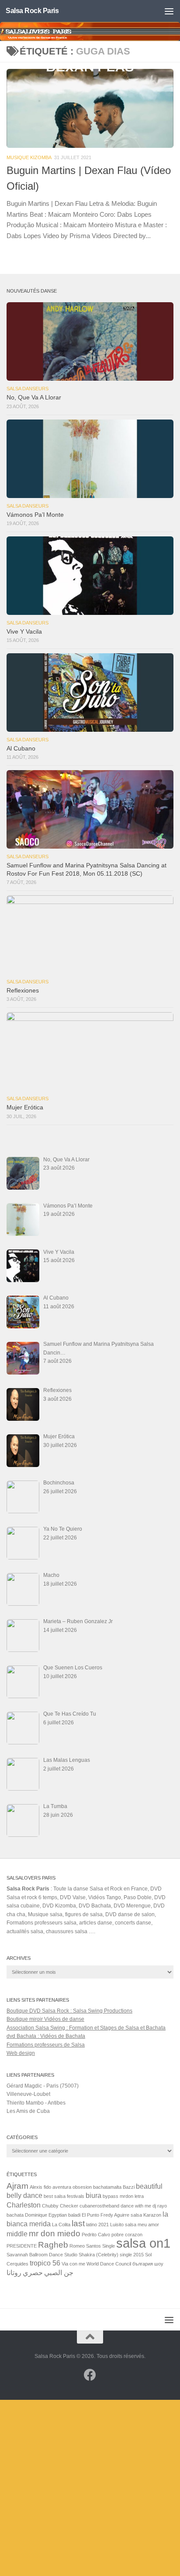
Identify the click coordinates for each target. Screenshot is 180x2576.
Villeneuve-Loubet (28, 2094)
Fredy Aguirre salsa (121, 2215)
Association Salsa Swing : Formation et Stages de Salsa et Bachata (86, 2028)
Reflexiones (23, 991)
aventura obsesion (72, 2187)
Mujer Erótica (25, 1107)
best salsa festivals (64, 2196)
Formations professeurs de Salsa (46, 2045)
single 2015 (132, 2255)
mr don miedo (55, 2233)
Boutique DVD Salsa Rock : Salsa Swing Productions (69, 2011)
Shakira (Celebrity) (99, 2255)
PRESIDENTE (22, 2246)
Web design (21, 2053)
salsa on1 (143, 2243)
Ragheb (53, 2245)
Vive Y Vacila (24, 632)
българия (143, 2264)
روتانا (14, 2273)
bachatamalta (107, 2187)
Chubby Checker (60, 2206)
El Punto (90, 2215)
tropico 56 (45, 2263)
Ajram (17, 2186)
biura (93, 2196)
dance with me (136, 2206)
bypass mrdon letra (123, 2196)
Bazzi (129, 2187)
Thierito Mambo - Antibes (36, 2103)
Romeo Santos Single (92, 2246)
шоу (159, 2264)
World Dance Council (109, 2264)
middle (17, 2234)
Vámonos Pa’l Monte (35, 515)
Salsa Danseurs (28, 389)
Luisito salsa (123, 2225)
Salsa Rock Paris (32, 11)
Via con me (73, 2264)
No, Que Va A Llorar (34, 397)
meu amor (148, 2225)
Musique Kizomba (29, 157)
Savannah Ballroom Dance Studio (42, 2255)
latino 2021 (97, 2225)
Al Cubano (21, 749)
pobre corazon (127, 2235)
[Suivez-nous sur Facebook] (90, 2375)
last (78, 2223)
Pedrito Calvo (96, 2235)
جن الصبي (59, 2273)
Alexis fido (40, 2187)
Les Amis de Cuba (28, 2111)
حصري (33, 2273)
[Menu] (169, 11)
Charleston (24, 2205)
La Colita (61, 2225)
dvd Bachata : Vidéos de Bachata (46, 2036)
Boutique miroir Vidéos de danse (45, 2019)
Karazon (152, 2215)
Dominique (36, 2215)
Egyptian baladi (64, 2215)
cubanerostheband (99, 2206)
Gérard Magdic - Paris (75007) (43, 2086)
